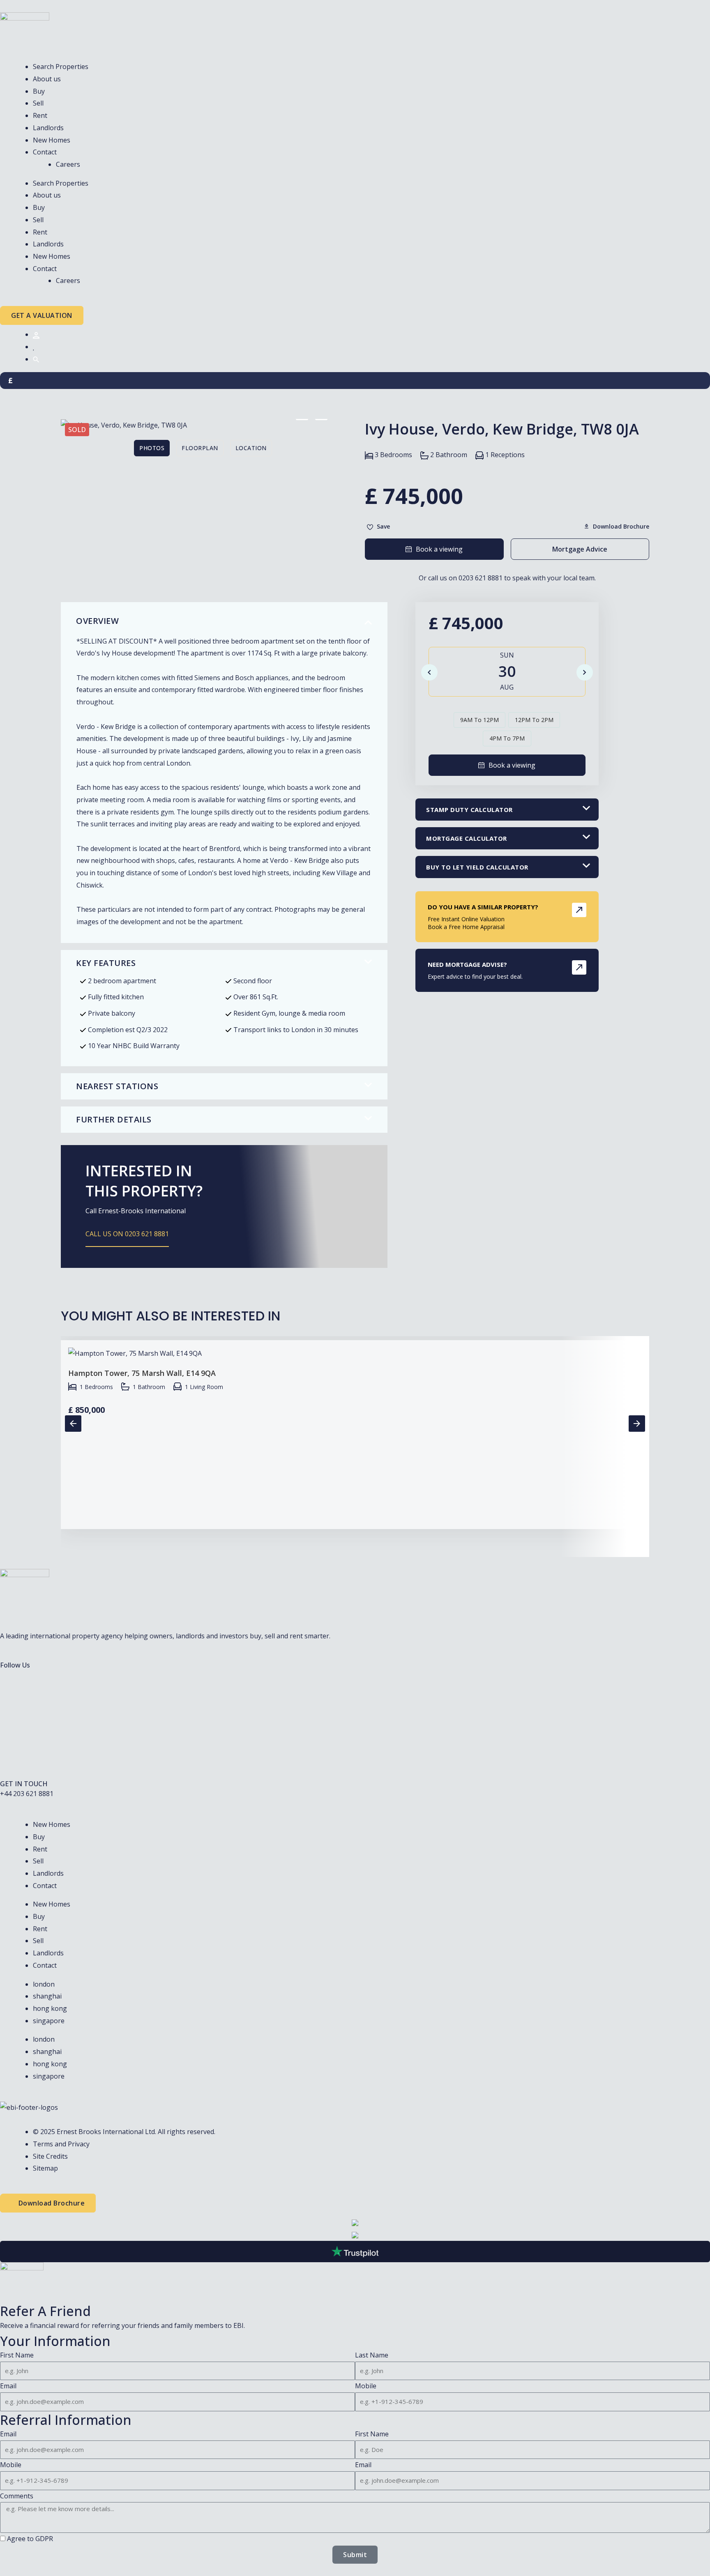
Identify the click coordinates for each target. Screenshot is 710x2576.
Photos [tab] (152, 448)
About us (47, 79)
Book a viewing (439, 549)
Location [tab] (251, 448)
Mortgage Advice (580, 549)
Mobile (366, 2386)
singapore (49, 2021)
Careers (68, 164)
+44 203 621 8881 (27, 1794)
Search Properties (61, 67)
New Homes (52, 140)
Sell (38, 103)
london (44, 1984)
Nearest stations (117, 1086)
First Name (17, 2355)
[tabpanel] (203, 425)
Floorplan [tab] (200, 448)
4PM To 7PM (507, 738)
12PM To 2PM (534, 720)
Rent (40, 115)
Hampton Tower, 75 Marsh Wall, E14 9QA (142, 1373)
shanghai (47, 1996)
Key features (106, 963)
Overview (97, 621)
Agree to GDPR (30, 2539)
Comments (17, 2496)
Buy (39, 91)
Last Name (372, 2355)
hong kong (50, 2008)
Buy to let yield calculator (477, 867)
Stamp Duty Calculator (469, 810)
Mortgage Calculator (467, 838)
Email (8, 2386)
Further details (114, 1119)
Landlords (48, 128)
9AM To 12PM (479, 720)
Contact (45, 152)
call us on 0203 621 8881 (127, 1234)
